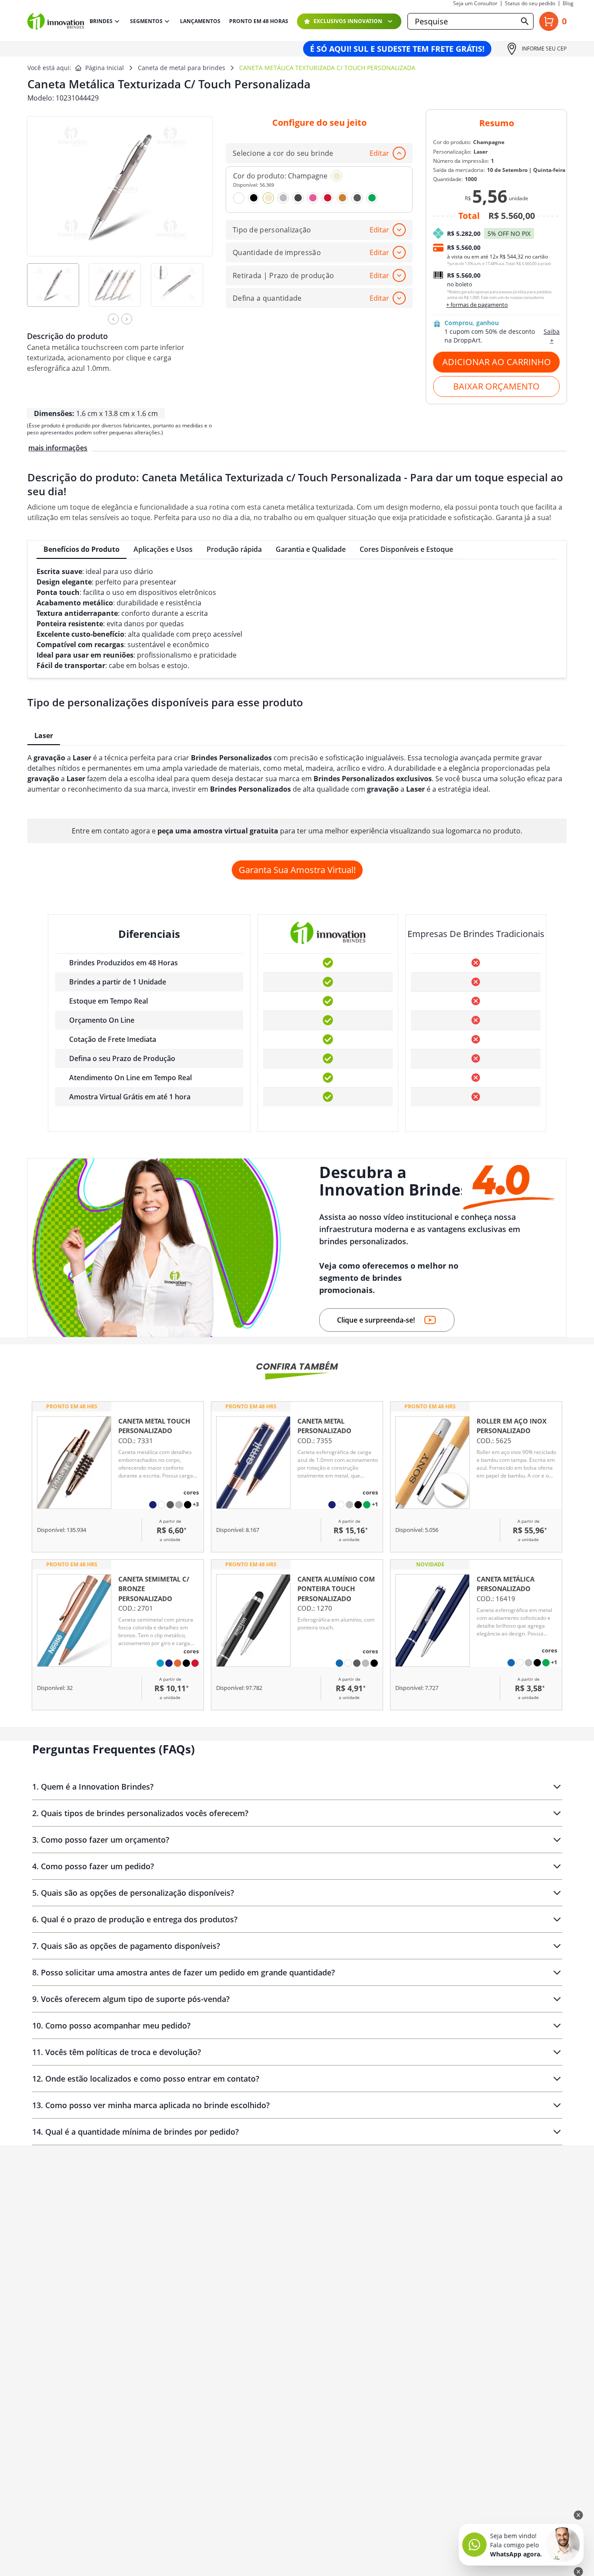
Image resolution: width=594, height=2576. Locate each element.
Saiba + (552, 336)
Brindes (101, 21)
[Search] (525, 21)
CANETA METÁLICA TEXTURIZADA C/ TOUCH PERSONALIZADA (327, 68)
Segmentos (146, 21)
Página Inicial (105, 68)
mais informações (58, 448)
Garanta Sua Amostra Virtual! (297, 870)
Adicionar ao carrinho (497, 362)
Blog (568, 3)
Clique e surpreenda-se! (376, 1320)
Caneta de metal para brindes (182, 68)
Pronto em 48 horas (259, 21)
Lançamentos (200, 21)
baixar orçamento (496, 386)
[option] (58, 291)
